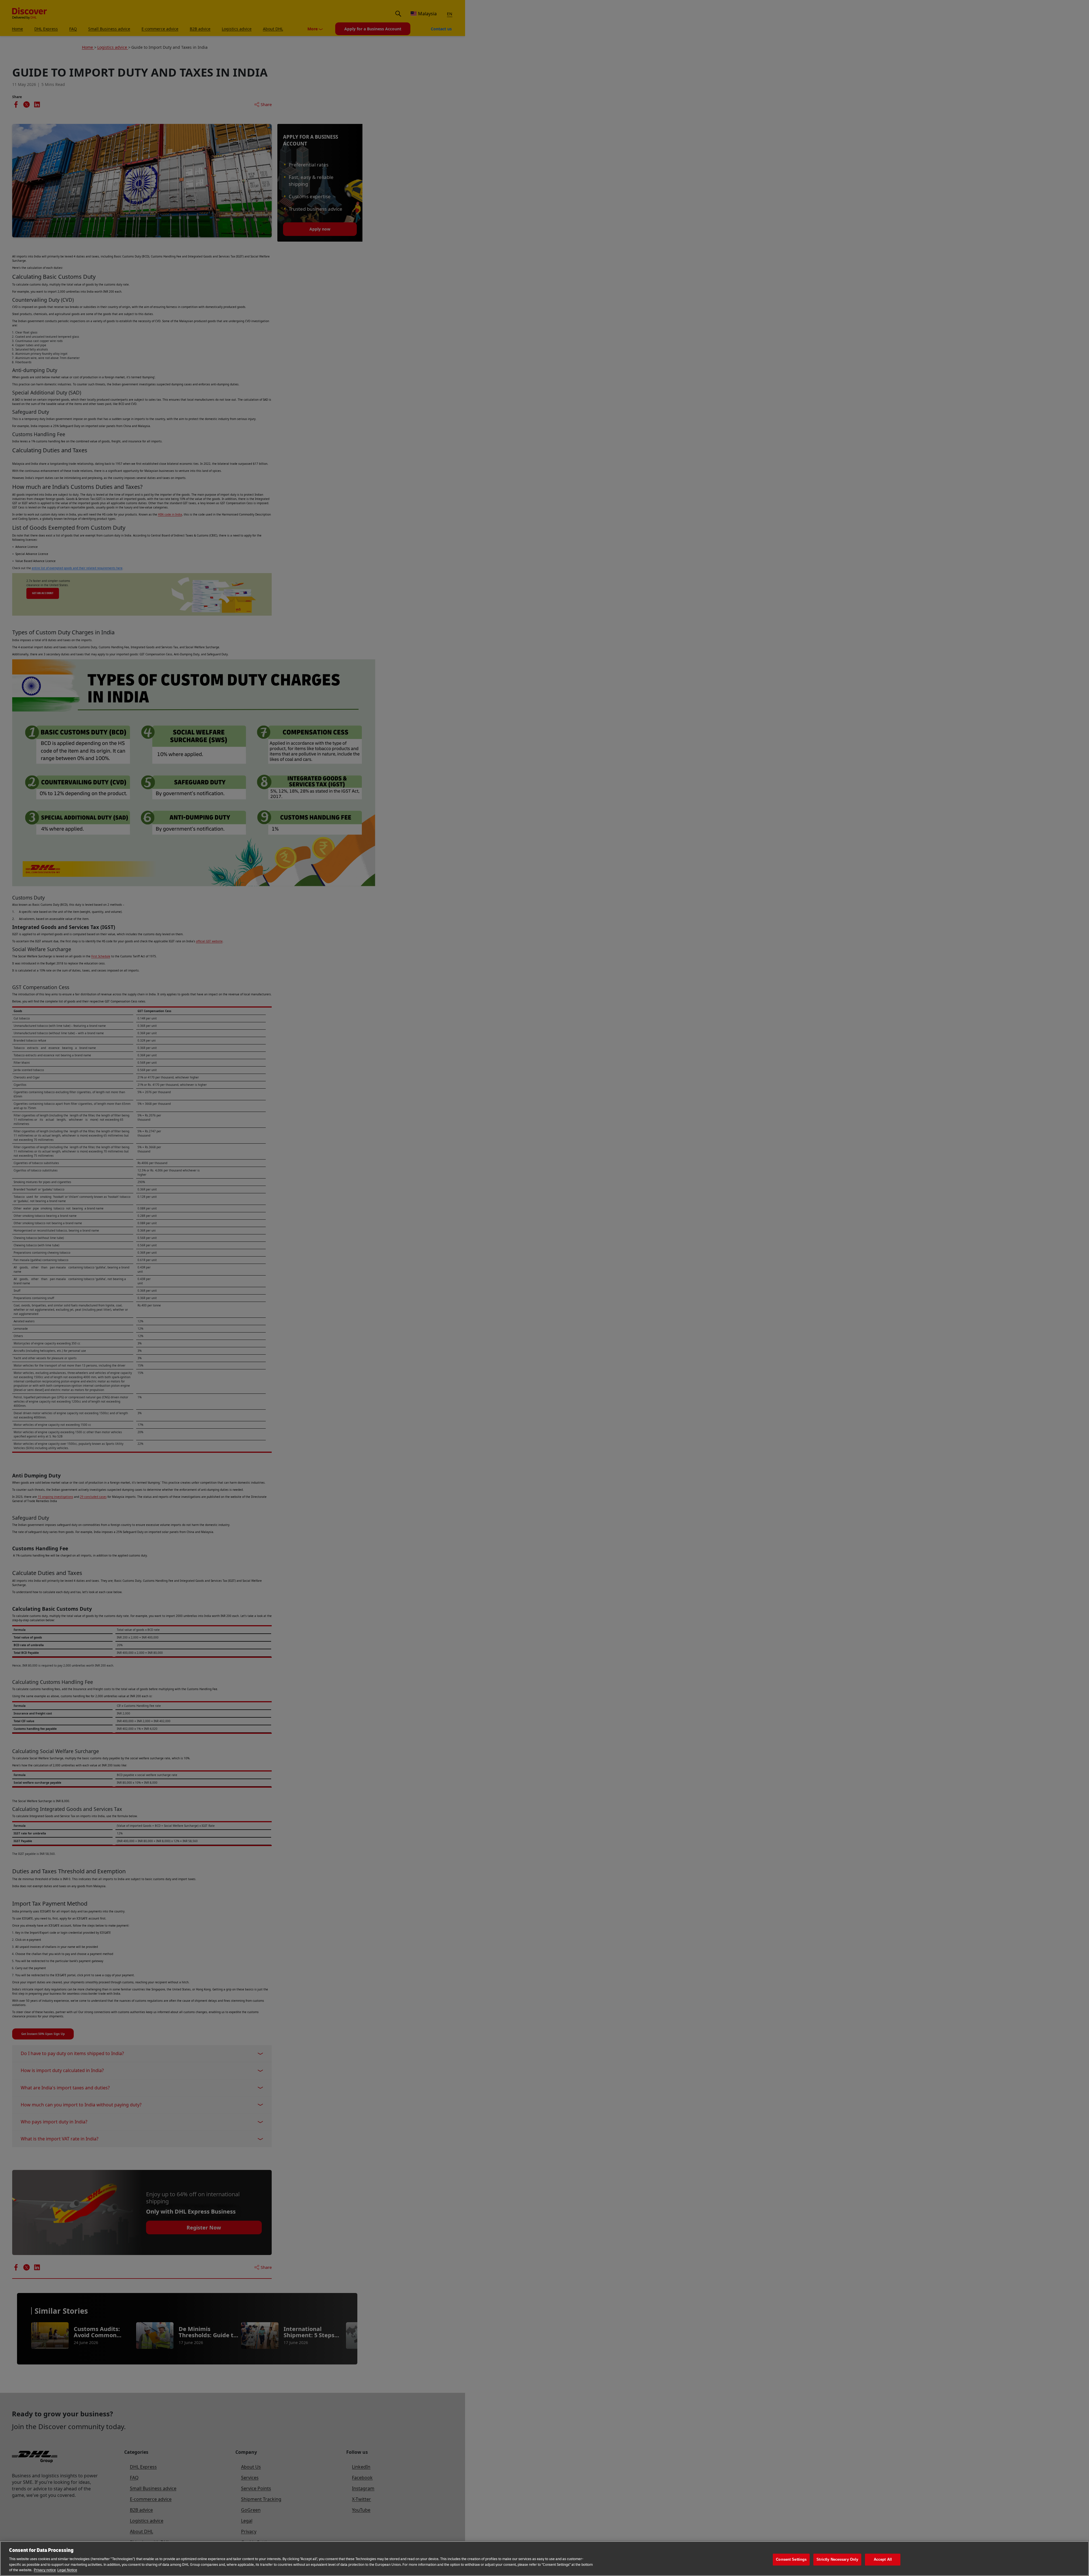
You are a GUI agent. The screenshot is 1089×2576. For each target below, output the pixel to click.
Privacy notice (45, 2570)
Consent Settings (791, 2559)
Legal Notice (67, 2570)
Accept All (883, 2559)
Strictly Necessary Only (837, 2559)
